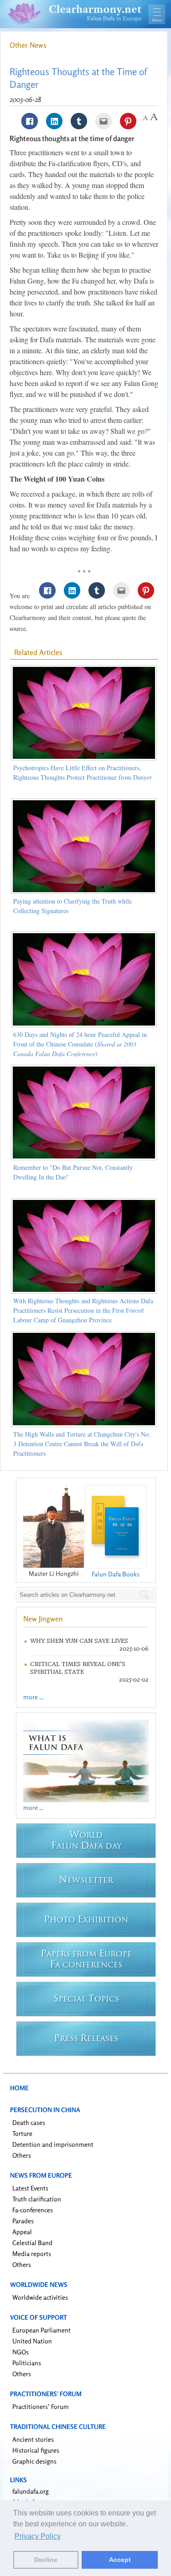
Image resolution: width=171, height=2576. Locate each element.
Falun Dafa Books (116, 1574)
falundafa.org (31, 2491)
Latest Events (30, 2188)
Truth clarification (37, 2199)
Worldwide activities (40, 2297)
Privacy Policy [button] (38, 2536)
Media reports (32, 2253)
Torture (22, 2133)
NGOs (21, 2352)
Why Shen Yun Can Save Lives (79, 1641)
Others (22, 2155)
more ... (33, 1697)
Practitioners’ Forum (41, 2406)
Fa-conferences (33, 2210)
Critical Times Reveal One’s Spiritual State (78, 1668)
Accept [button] (120, 2560)
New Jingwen (43, 1619)
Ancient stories (33, 2439)
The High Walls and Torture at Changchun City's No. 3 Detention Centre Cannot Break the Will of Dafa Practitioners (82, 1444)
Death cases (29, 2122)
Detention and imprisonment (53, 2144)
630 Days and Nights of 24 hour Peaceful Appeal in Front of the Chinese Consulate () (80, 1044)
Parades (23, 2221)
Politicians (27, 2363)
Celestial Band (32, 2243)
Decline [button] (46, 2560)
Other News (28, 45)
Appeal (22, 2232)
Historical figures (36, 2450)
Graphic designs (34, 2461)
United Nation (32, 2341)
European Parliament (41, 2330)
